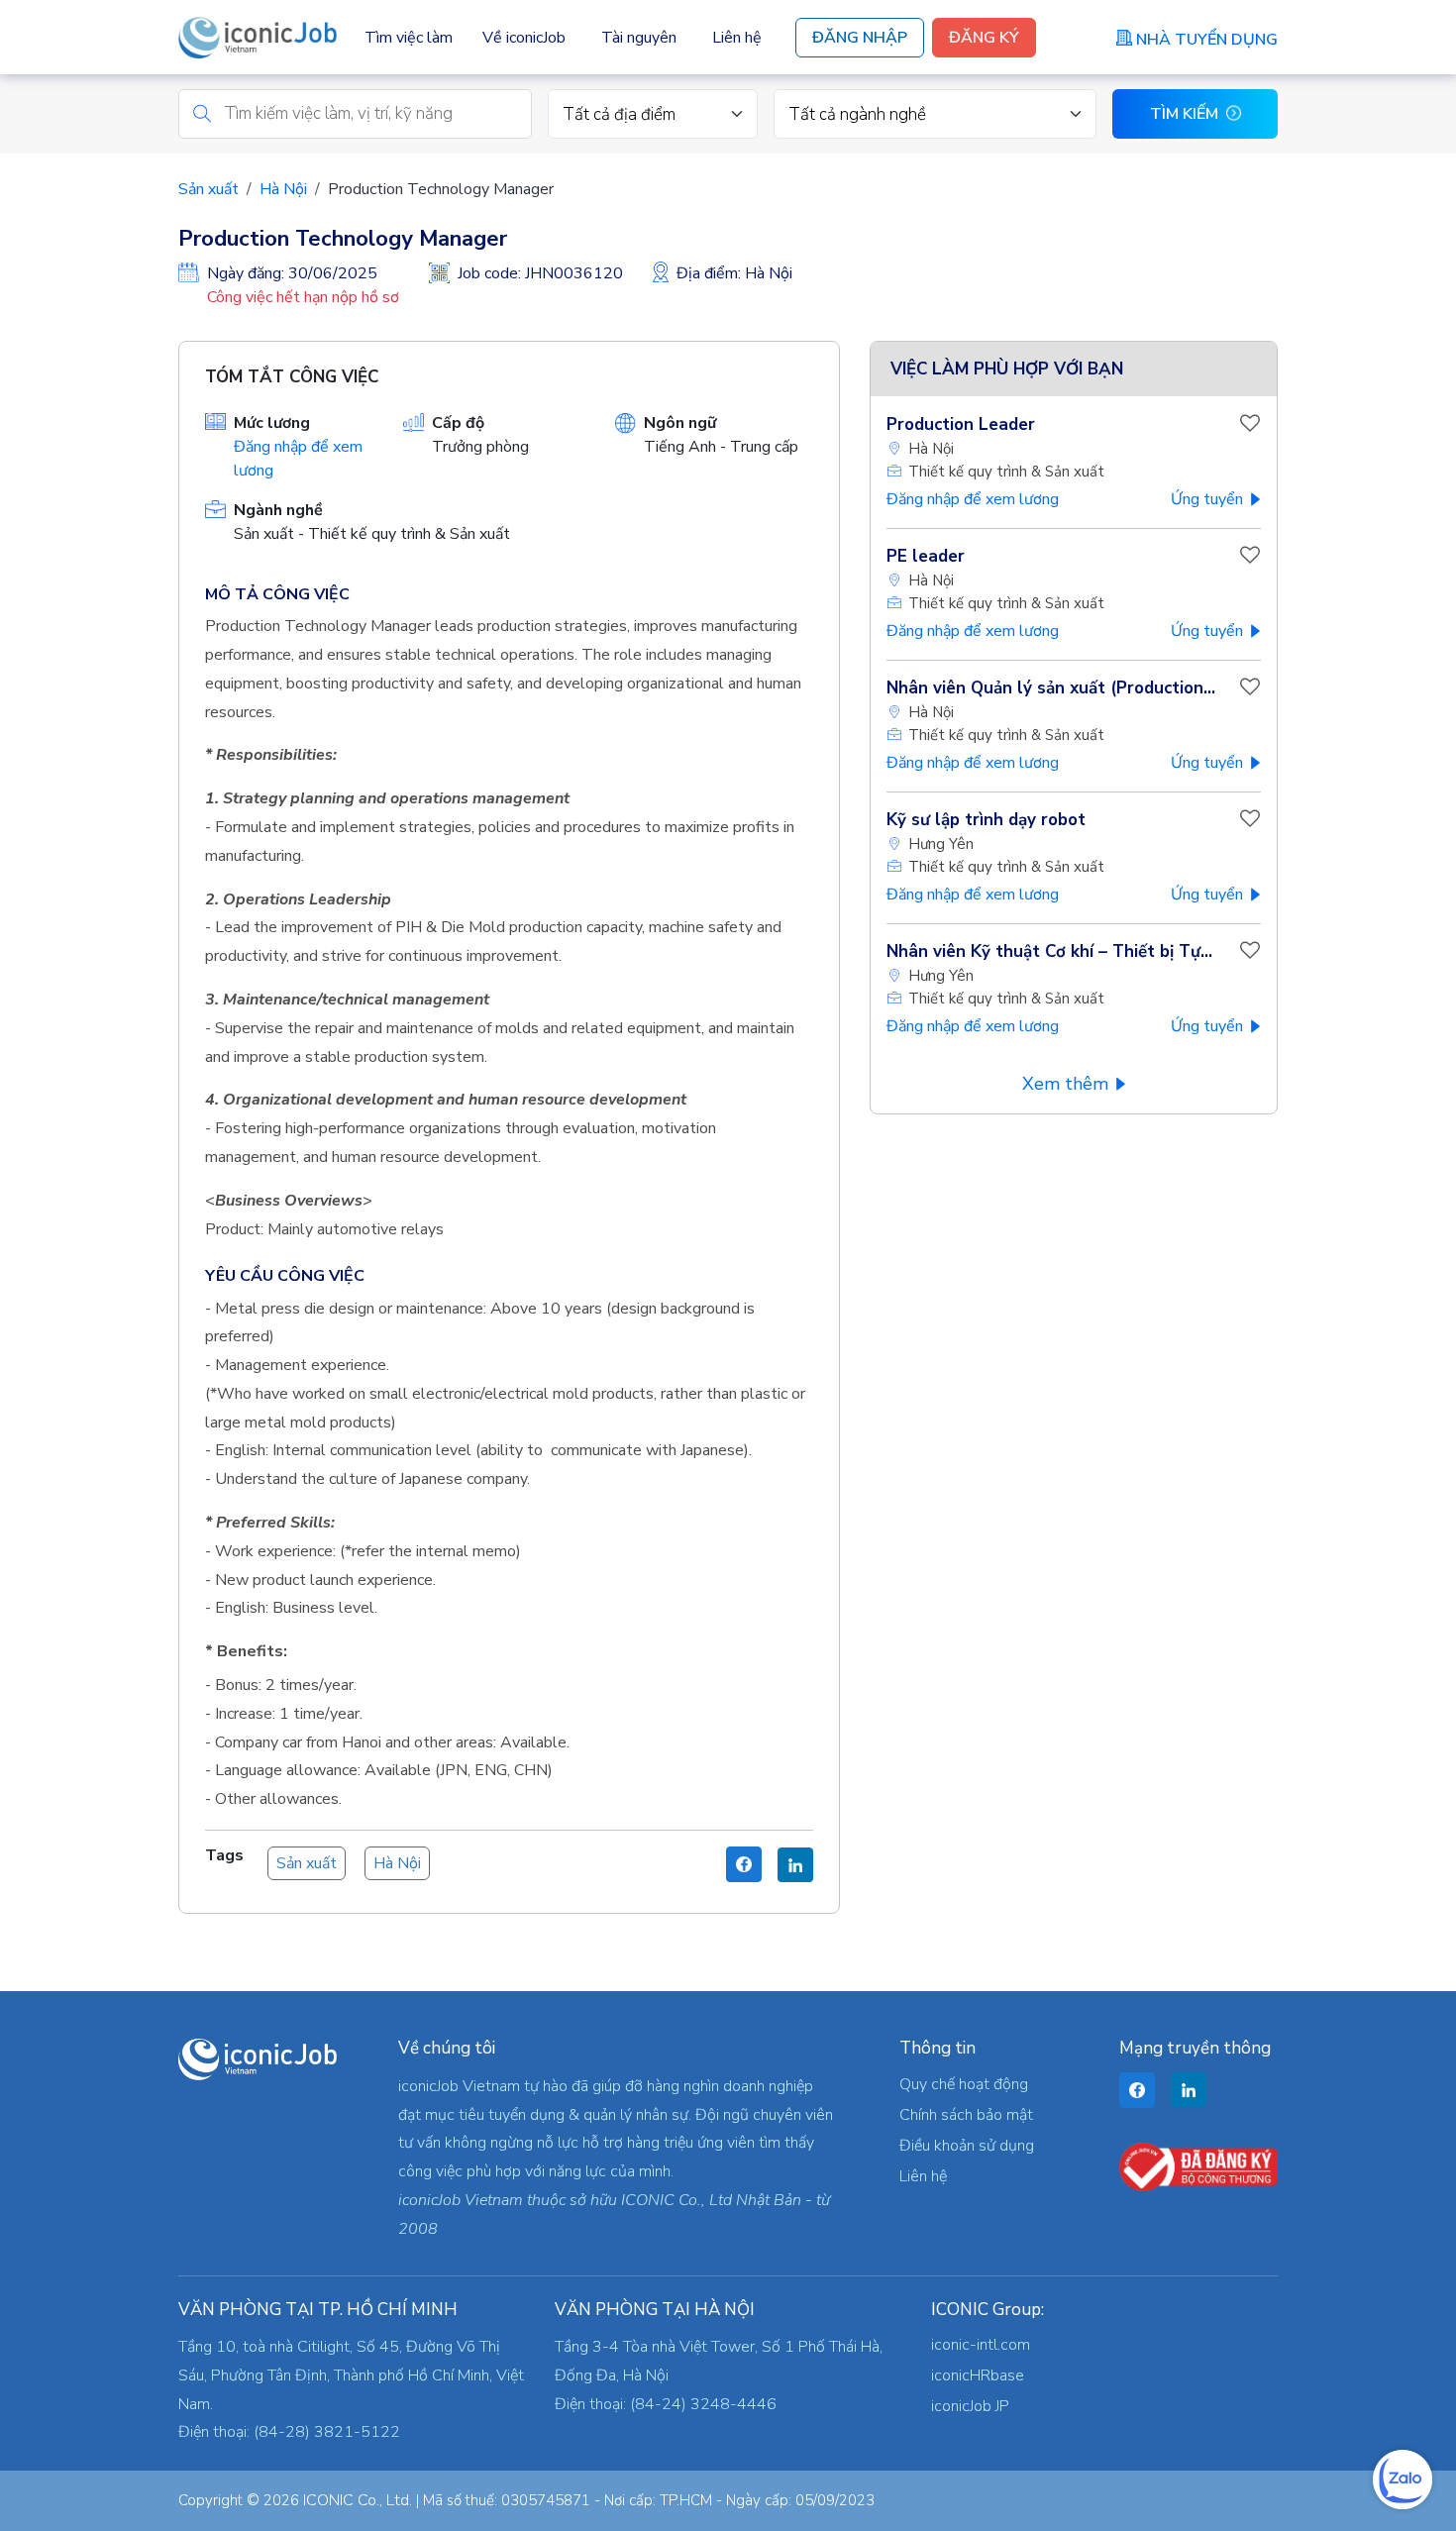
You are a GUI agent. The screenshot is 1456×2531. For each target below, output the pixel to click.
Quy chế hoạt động (964, 2084)
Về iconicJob (524, 38)
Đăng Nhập (860, 38)
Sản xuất (208, 189)
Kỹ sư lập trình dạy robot (986, 820)
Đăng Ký (984, 38)
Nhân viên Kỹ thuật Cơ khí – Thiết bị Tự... (1049, 951)
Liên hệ (737, 38)
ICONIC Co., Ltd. (358, 2500)
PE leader (926, 556)
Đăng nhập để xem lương (973, 499)
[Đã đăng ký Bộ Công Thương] (1198, 2165)
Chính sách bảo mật (966, 2115)
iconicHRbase (978, 2375)
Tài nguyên (639, 38)
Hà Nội (283, 189)
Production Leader (961, 424)
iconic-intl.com (981, 2345)
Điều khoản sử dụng (967, 2146)
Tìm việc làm (409, 38)
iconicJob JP (970, 2406)
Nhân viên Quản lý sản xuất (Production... (1051, 688)
